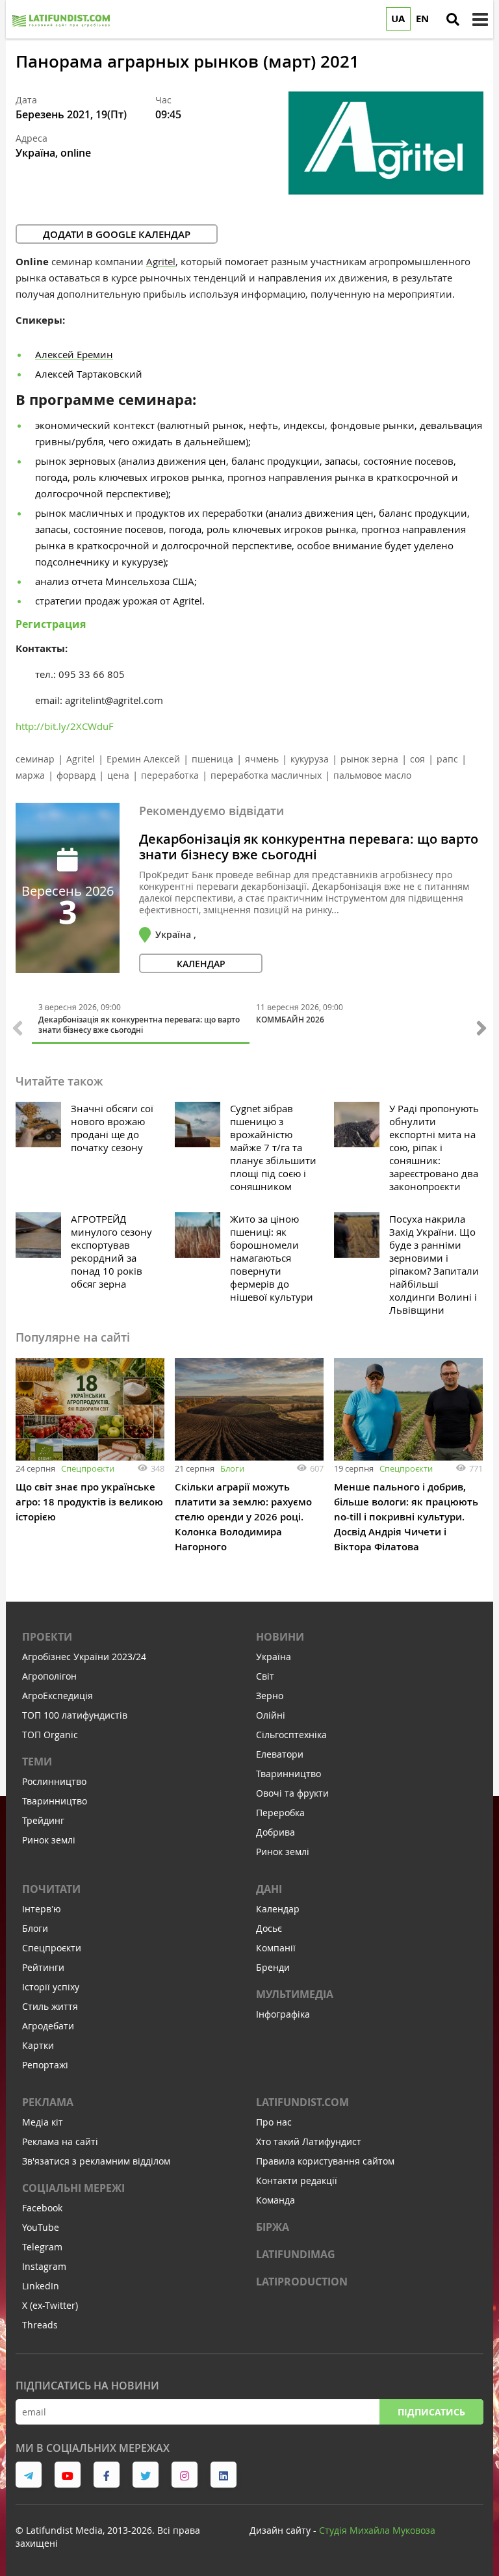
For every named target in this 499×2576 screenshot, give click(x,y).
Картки (38, 2045)
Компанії (276, 1948)
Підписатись (431, 2412)
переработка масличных (266, 775)
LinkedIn (41, 2286)
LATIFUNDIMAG (296, 2254)
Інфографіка (283, 2014)
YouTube (41, 2227)
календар (201, 964)
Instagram (44, 2266)
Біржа (273, 2227)
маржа (30, 775)
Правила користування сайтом (325, 2161)
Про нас (274, 2122)
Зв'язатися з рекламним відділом (96, 2161)
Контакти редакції (297, 2180)
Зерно (270, 1696)
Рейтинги (43, 1967)
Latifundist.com (302, 2102)
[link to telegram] (29, 2475)
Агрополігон (49, 1676)
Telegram (42, 2247)
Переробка (280, 1813)
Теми (37, 1762)
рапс (447, 759)
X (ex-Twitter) (50, 2305)
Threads (40, 2325)
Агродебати (48, 2026)
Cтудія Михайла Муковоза (377, 2530)
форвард (76, 775)
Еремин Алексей (143, 759)
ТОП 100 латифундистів (75, 1715)
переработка (170, 775)
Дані (269, 1889)
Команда (275, 2200)
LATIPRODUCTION (302, 2282)
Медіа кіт (43, 2122)
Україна (274, 1657)
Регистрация (51, 624)
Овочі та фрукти (292, 1793)
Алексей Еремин (74, 354)
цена (118, 775)
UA (398, 19)
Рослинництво (54, 1781)
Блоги (232, 1468)
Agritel (161, 261)
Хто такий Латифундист (309, 2141)
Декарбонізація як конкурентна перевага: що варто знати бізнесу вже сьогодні (309, 847)
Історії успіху (51, 1987)
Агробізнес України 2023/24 (84, 1657)
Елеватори (280, 1754)
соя (417, 759)
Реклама (48, 2102)
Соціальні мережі (73, 2188)
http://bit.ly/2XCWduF (65, 726)
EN (422, 19)
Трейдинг (43, 1820)
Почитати (51, 1889)
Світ (265, 1676)
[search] (453, 20)
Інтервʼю (42, 1909)
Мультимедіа (295, 1994)
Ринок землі (49, 1840)
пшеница (212, 759)
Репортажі (45, 2065)
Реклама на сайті (60, 2141)
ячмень (262, 759)
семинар (35, 759)
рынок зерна (369, 759)
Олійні (271, 1715)
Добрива (275, 1832)
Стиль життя (50, 2006)
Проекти (47, 1637)
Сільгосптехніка (291, 1735)
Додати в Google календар (117, 234)
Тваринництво (55, 1801)
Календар (278, 1909)
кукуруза (310, 759)
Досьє (269, 1928)
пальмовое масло (372, 775)
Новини (280, 1637)
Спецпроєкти (88, 1468)
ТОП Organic (50, 1735)
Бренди (273, 1967)
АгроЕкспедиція (58, 1696)
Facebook (42, 2208)
